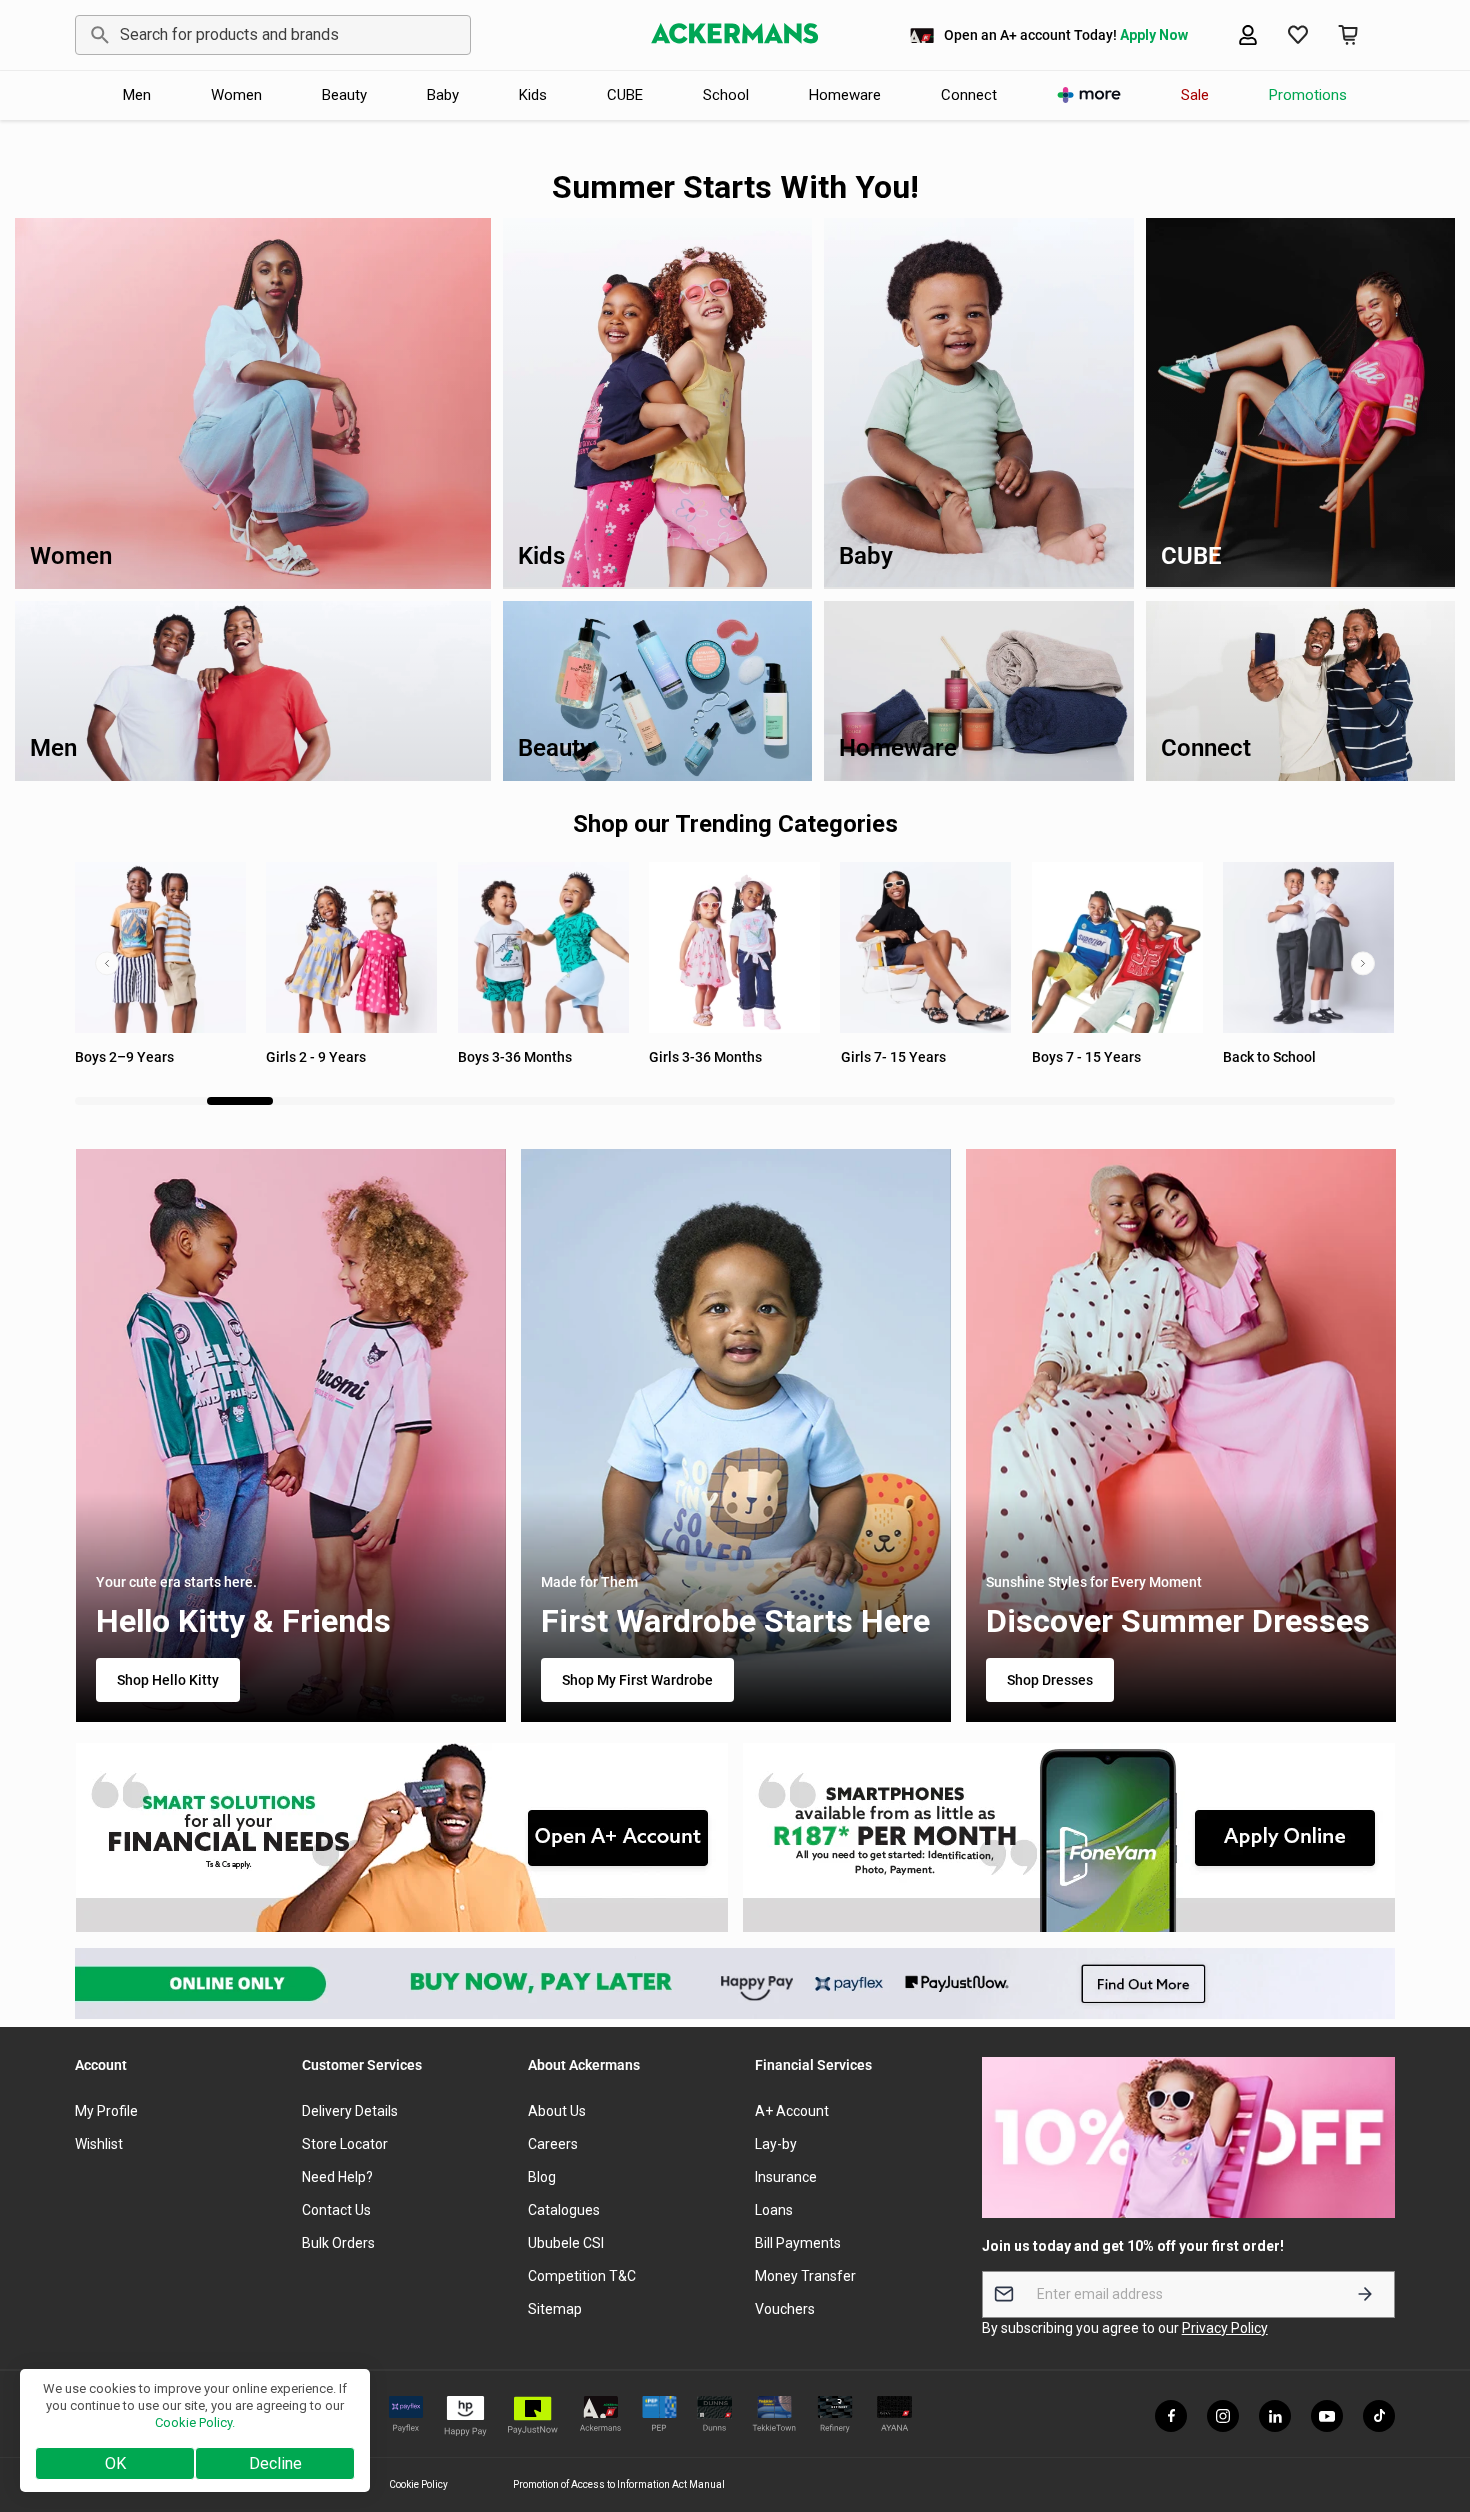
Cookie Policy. (195, 2422)
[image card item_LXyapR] (1069, 1837)
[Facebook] (1171, 2416)
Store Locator (345, 2144)
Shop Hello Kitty (167, 1680)
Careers (553, 2144)
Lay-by (776, 2144)
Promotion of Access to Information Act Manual (619, 2484)
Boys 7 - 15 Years (895, 1057)
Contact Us (336, 2210)
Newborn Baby (1269, 1057)
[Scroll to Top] (1431, 2403)
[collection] (1117, 947)
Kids (533, 95)
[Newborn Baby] (1308, 947)
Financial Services (813, 2065)
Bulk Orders (338, 2243)
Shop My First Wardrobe (636, 1680)
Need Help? (337, 2177)
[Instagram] (1223, 2416)
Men (137, 95)
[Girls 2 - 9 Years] (160, 947)
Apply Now (1154, 35)
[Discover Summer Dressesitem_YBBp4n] (1180, 1435)
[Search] (96, 35)
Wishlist (99, 2144)
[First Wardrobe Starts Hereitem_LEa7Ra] (735, 1435)
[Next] (1363, 964)
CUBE (625, 95)
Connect (969, 95)
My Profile (106, 2111)
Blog (542, 2177)
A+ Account (792, 2111)
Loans (774, 2210)
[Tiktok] (1379, 2416)
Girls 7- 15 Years (701, 1057)
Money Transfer (805, 2276)
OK (115, 2463)
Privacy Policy (1225, 2328)
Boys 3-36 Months (323, 1057)
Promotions (1308, 95)
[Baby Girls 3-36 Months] (543, 947)
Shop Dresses (1049, 1680)
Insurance (786, 2177)
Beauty (344, 95)
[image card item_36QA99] (401, 1837)
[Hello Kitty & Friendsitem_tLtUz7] (290, 1435)
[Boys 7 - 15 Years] (926, 947)
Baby (443, 95)
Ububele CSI (566, 2243)
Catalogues (564, 2210)
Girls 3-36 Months (514, 1057)
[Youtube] (1327, 2416)
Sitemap (555, 2309)
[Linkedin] (1275, 2416)
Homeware (845, 95)
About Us (557, 2111)
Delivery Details (350, 2111)
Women (236, 95)
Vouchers (785, 2309)
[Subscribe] (1365, 2294)
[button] (1348, 35)
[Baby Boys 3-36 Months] (351, 947)
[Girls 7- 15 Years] (734, 947)
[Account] (1248, 35)
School (726, 95)
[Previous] (107, 964)
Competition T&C (582, 2276)
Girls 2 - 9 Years (125, 1057)
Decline (275, 2463)
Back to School (1078, 1057)
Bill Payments (798, 2243)
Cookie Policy (418, 2484)
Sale (1195, 95)
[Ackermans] (735, 35)
